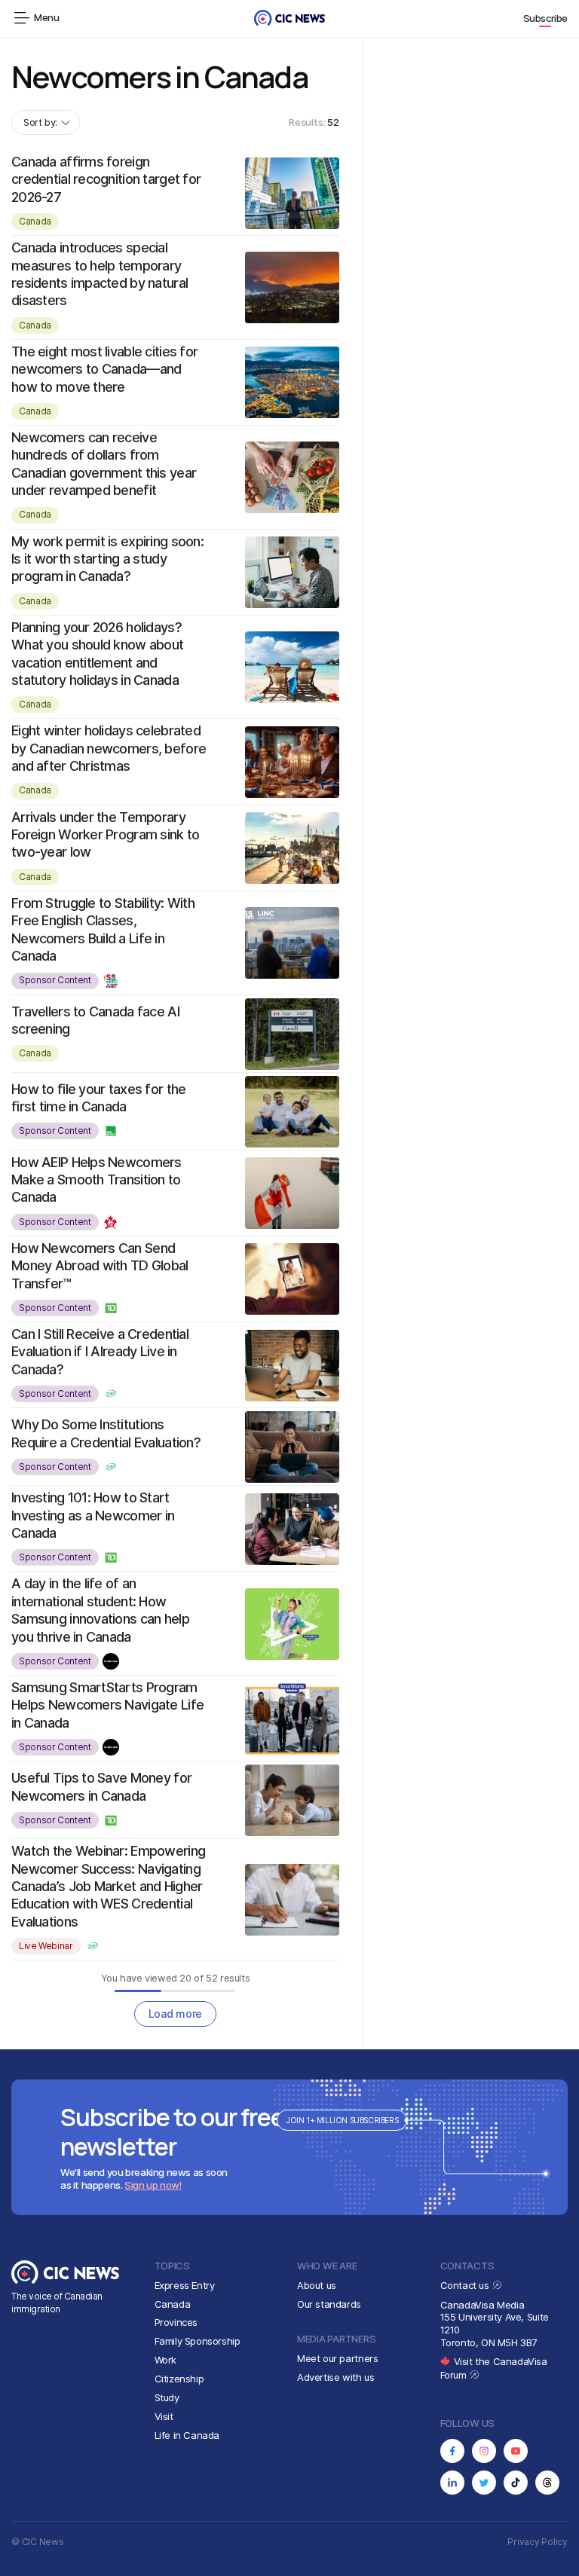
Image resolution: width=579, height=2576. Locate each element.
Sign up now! (153, 2185)
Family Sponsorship (198, 2341)
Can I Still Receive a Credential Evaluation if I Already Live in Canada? (100, 1352)
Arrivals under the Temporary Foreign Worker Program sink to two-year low (105, 835)
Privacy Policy (538, 2542)
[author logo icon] (112, 981)
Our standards (329, 2304)
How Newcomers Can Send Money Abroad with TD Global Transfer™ (100, 1266)
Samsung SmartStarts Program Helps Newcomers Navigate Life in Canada (107, 1705)
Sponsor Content (55, 980)
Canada (35, 221)
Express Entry (185, 2285)
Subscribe (546, 18)
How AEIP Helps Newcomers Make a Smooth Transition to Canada (96, 1180)
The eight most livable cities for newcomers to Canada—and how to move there (104, 369)
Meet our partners (337, 2358)
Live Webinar (46, 1946)
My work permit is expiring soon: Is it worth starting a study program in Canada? (107, 559)
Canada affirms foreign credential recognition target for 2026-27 (106, 179)
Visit (164, 2416)
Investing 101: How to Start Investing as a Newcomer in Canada (93, 1515)
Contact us (466, 2285)
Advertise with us (335, 2377)
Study (167, 2397)
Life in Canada (187, 2435)
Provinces (176, 2322)
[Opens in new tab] (452, 2451)
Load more (175, 2014)
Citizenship (179, 2379)
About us (317, 2285)
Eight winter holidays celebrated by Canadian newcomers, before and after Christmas (109, 748)
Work (165, 2360)
